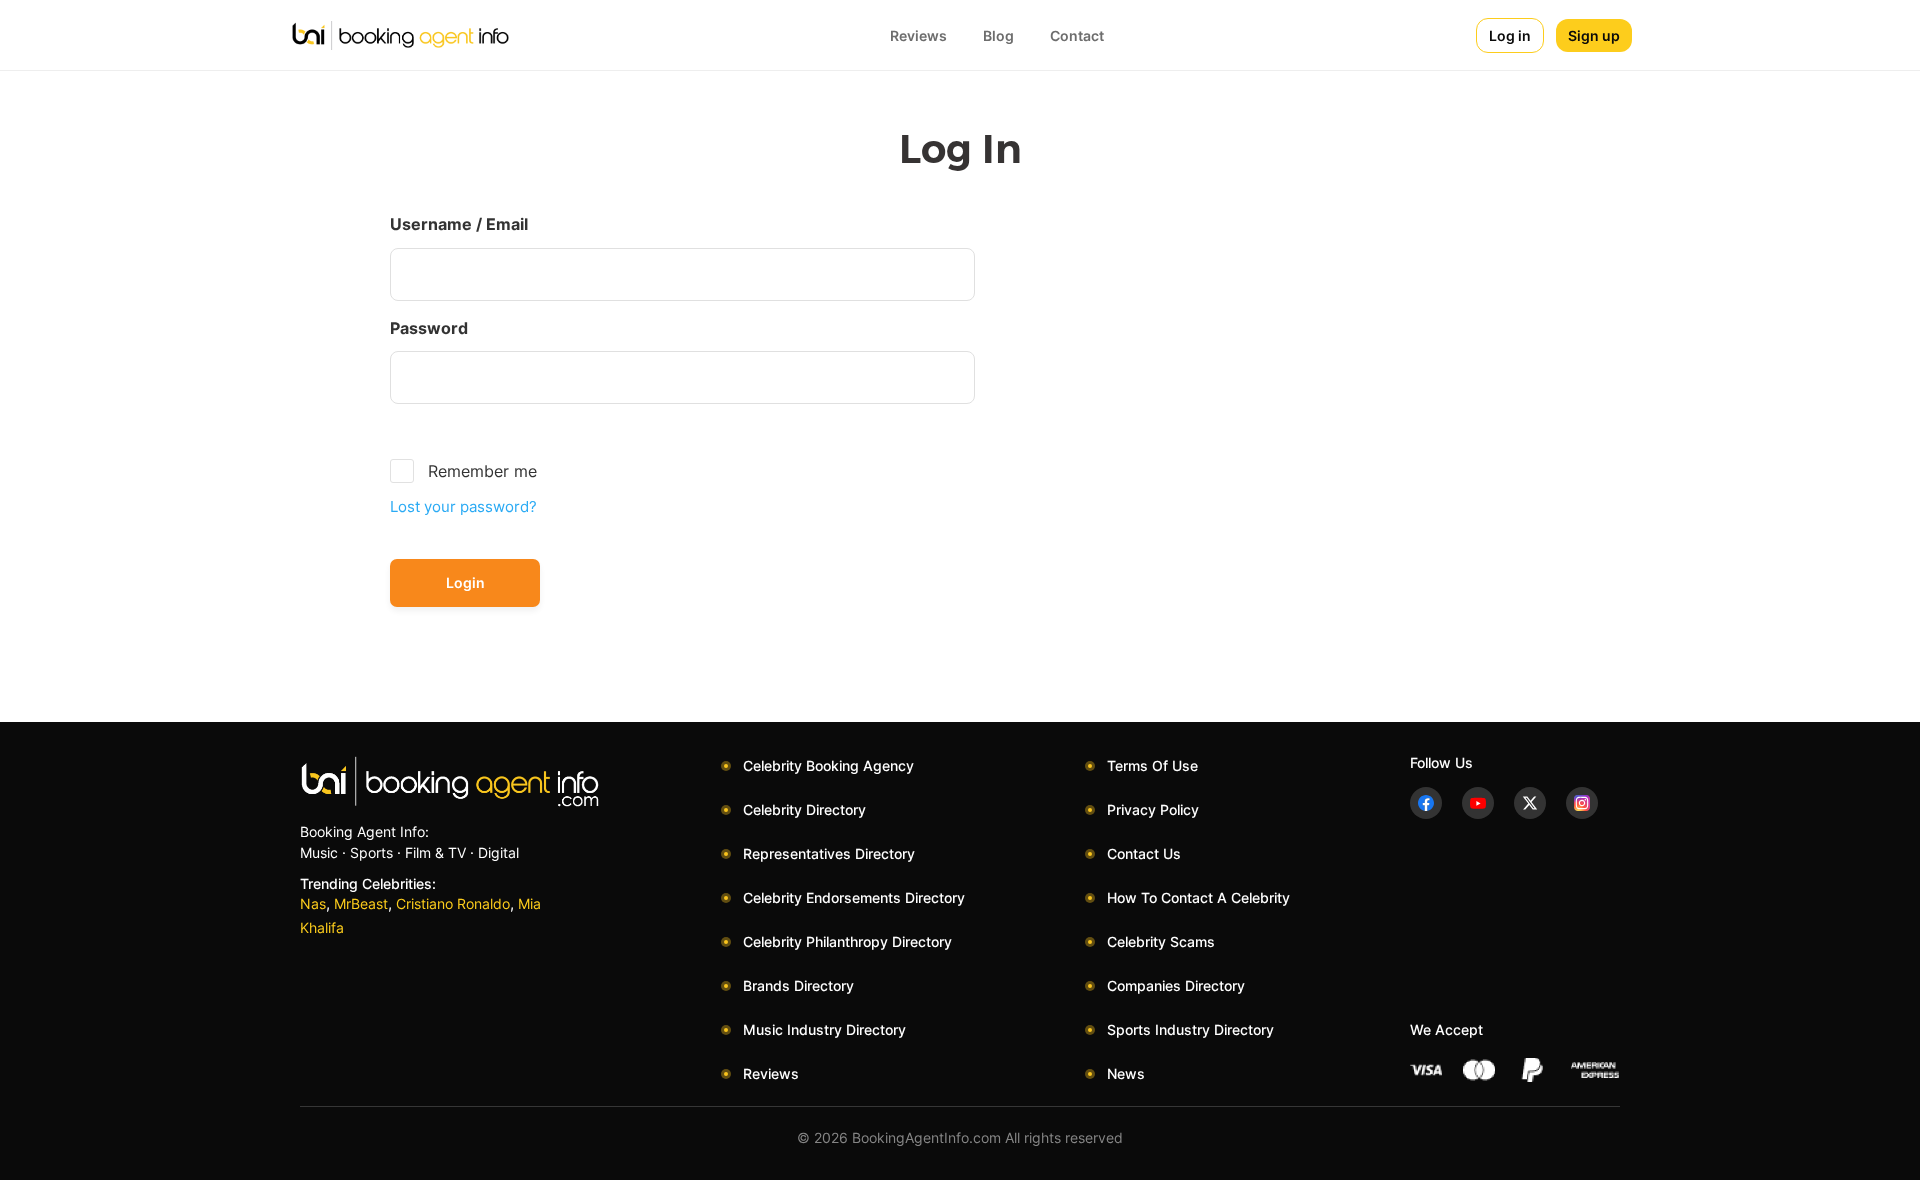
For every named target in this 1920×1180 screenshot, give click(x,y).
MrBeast (361, 903)
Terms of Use (1152, 765)
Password (429, 328)
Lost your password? (463, 506)
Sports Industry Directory (1190, 1029)
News (1126, 1073)
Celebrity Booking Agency (828, 765)
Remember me (482, 471)
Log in (1510, 35)
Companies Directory (1176, 985)
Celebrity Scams (1161, 941)
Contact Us (1144, 853)
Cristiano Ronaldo (453, 903)
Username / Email (459, 224)
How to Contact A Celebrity (1198, 897)
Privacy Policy (1153, 809)
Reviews (918, 35)
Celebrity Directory (804, 809)
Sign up (1594, 35)
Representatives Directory (829, 853)
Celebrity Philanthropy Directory (847, 941)
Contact (1077, 35)
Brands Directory (798, 985)
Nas (313, 903)
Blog (998, 35)
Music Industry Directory (824, 1029)
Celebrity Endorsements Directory (854, 897)
